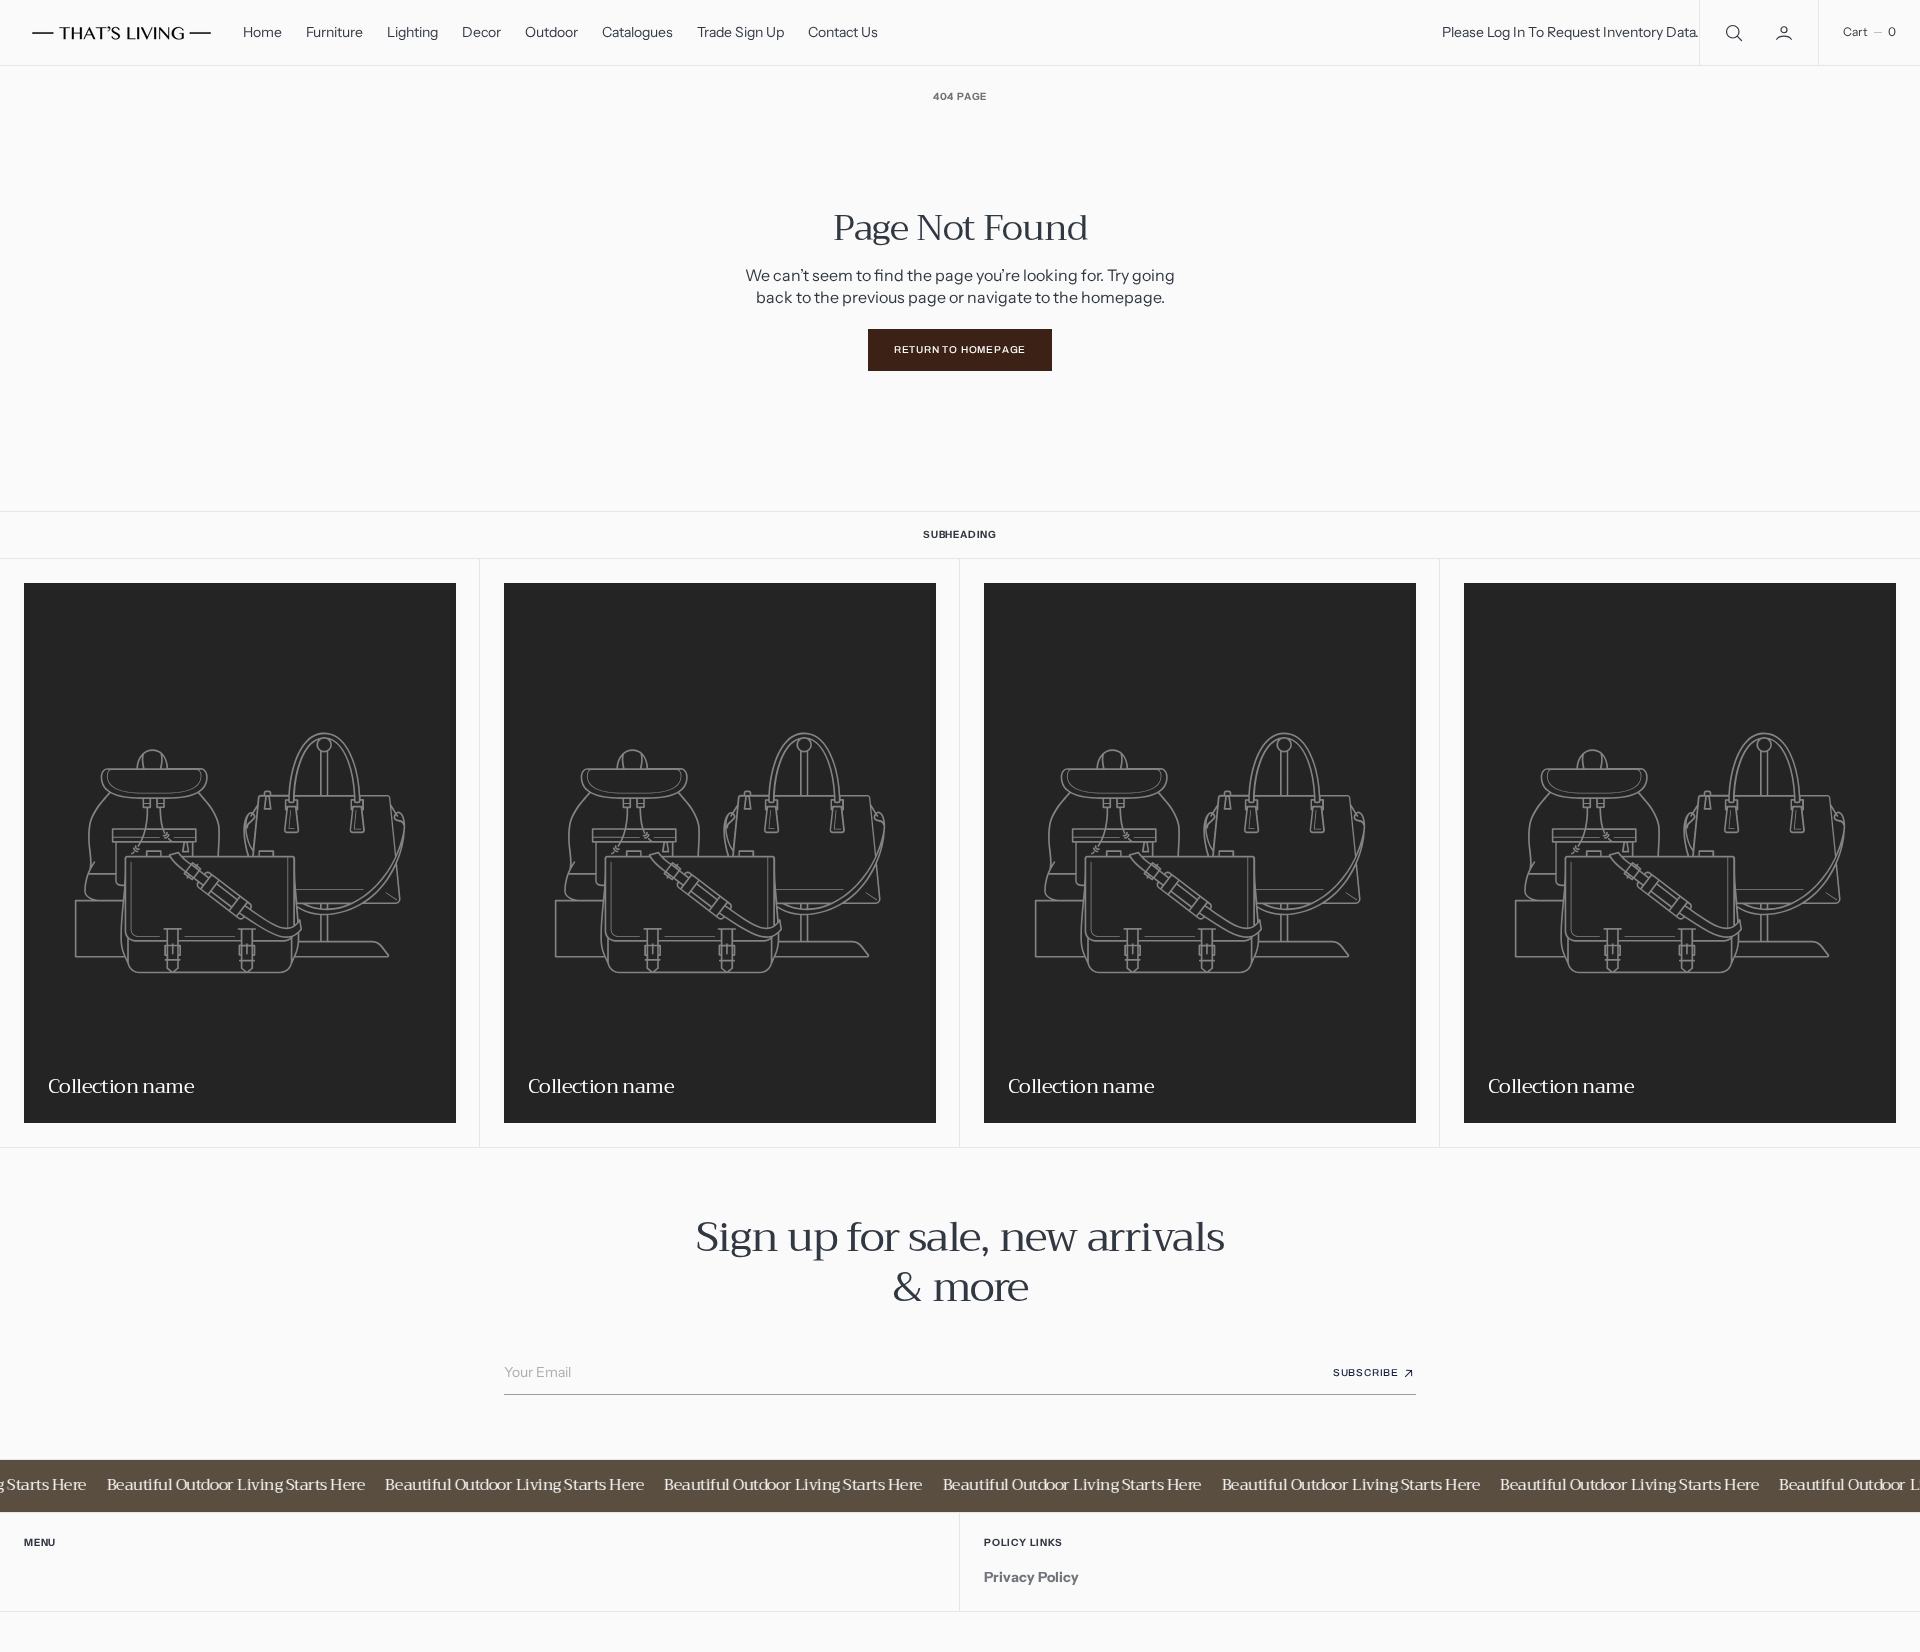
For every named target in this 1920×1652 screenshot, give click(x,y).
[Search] (1732, 32)
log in (1506, 32)
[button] (1786, 32)
